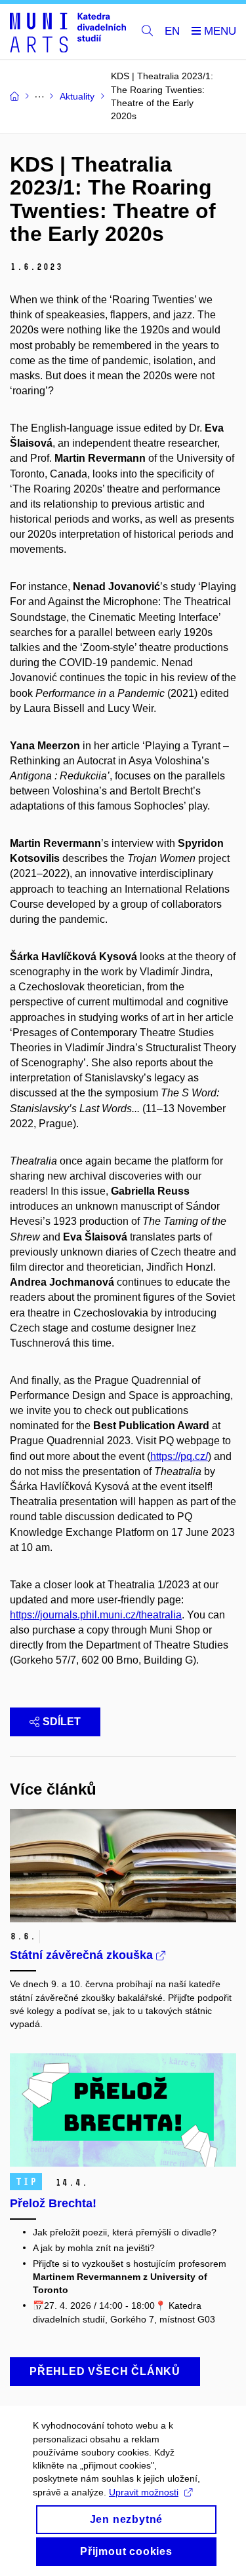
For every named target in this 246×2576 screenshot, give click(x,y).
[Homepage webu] (68, 32)
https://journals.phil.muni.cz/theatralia (96, 1615)
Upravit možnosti (144, 2492)
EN (172, 31)
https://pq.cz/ (179, 1456)
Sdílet (62, 1722)
